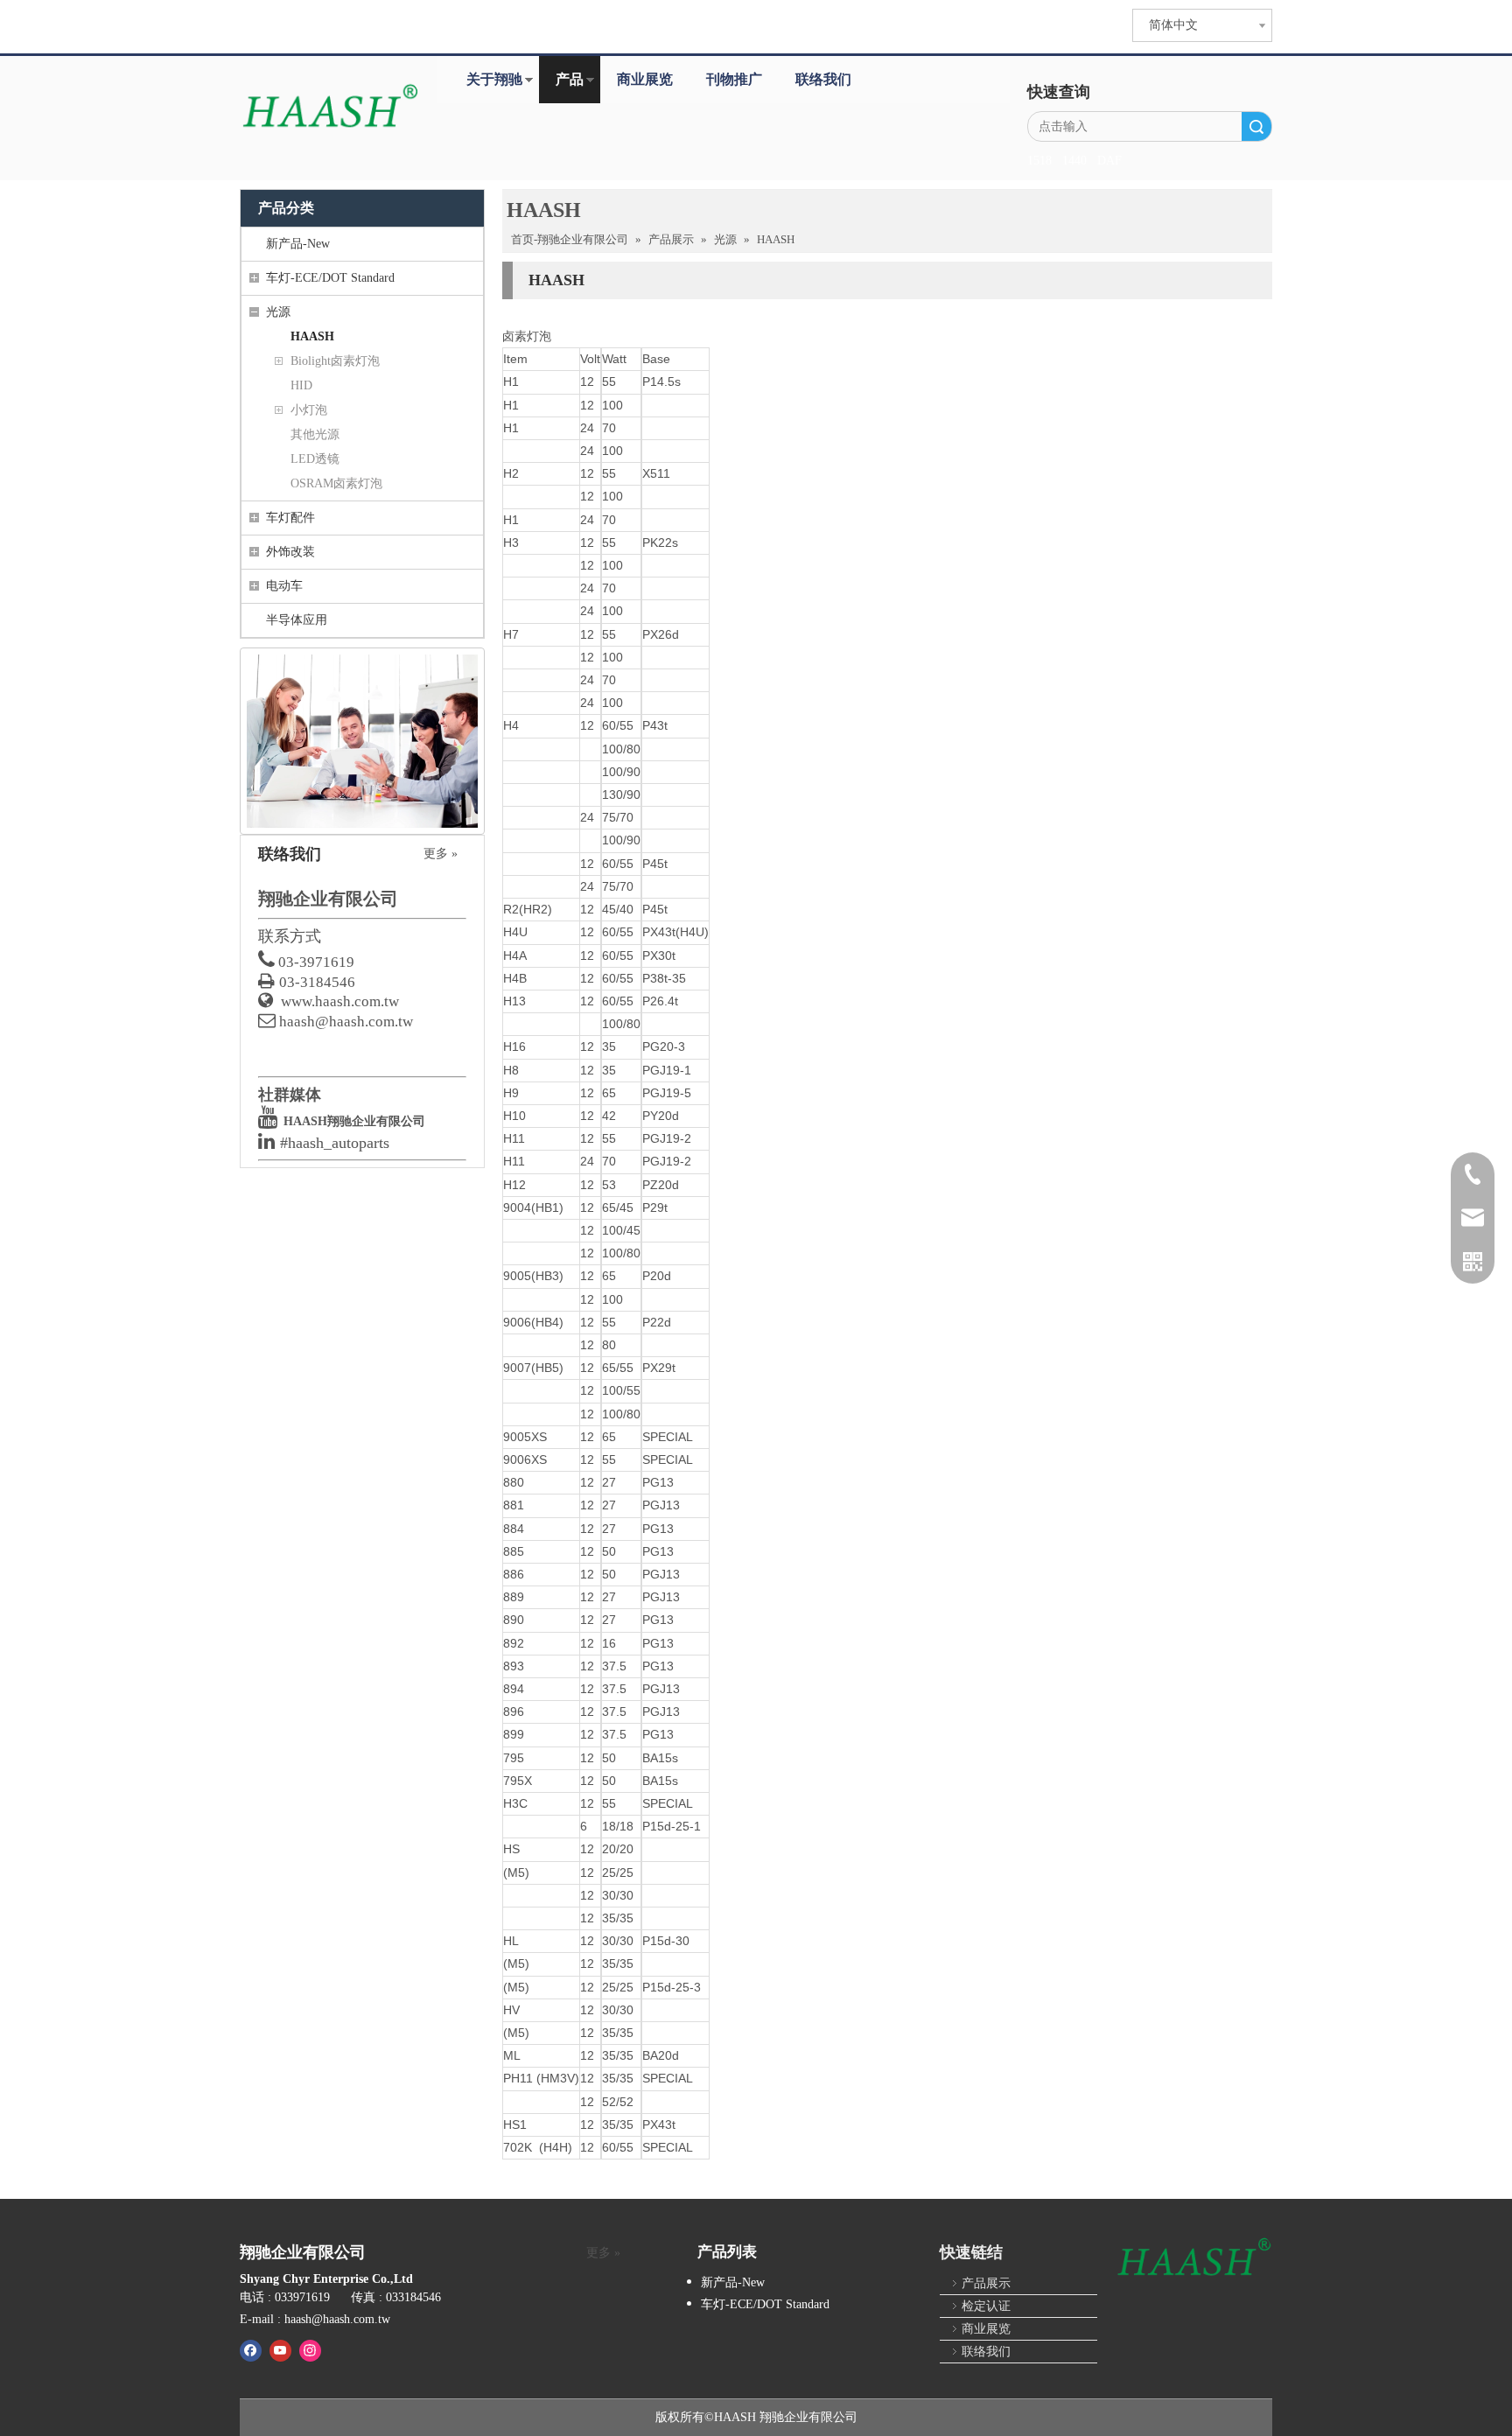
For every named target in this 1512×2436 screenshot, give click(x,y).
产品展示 (986, 2283)
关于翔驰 (494, 79)
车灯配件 (290, 518)
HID (301, 385)
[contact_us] (362, 741)
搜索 (1256, 126)
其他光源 (315, 434)
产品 (570, 79)
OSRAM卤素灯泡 (336, 483)
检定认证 (986, 2306)
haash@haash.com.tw (346, 1022)
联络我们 (823, 79)
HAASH (312, 336)
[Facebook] (251, 2350)
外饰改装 (290, 552)
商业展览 (645, 79)
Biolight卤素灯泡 (335, 361)
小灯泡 (309, 410)
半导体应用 (297, 620)
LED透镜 (315, 459)
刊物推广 (734, 79)
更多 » (441, 854)
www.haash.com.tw (340, 1001)
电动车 (284, 586)
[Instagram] (310, 2350)
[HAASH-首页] (329, 108)
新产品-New (298, 244)
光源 (278, 312)
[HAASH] (1193, 2258)
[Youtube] (280, 2350)
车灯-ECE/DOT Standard (330, 278)
